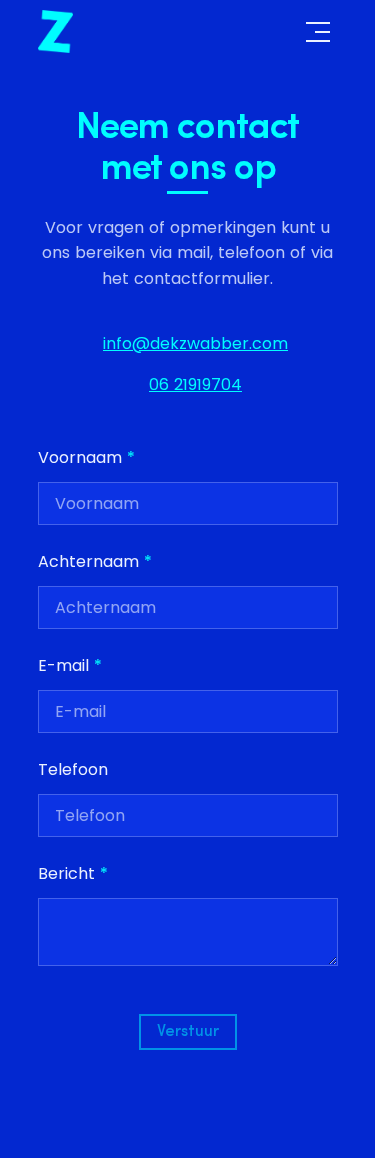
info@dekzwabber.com (195, 343)
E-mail (70, 665)
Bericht (73, 873)
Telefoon (73, 769)
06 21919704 (195, 384)
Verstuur (188, 1032)
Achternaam (95, 561)
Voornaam (86, 457)
